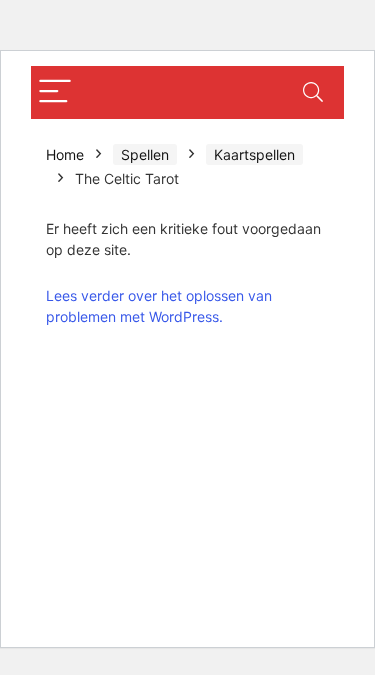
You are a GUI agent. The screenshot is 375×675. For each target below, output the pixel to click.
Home (65, 154)
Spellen (145, 154)
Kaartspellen (254, 154)
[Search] (313, 92)
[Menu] (55, 92)
